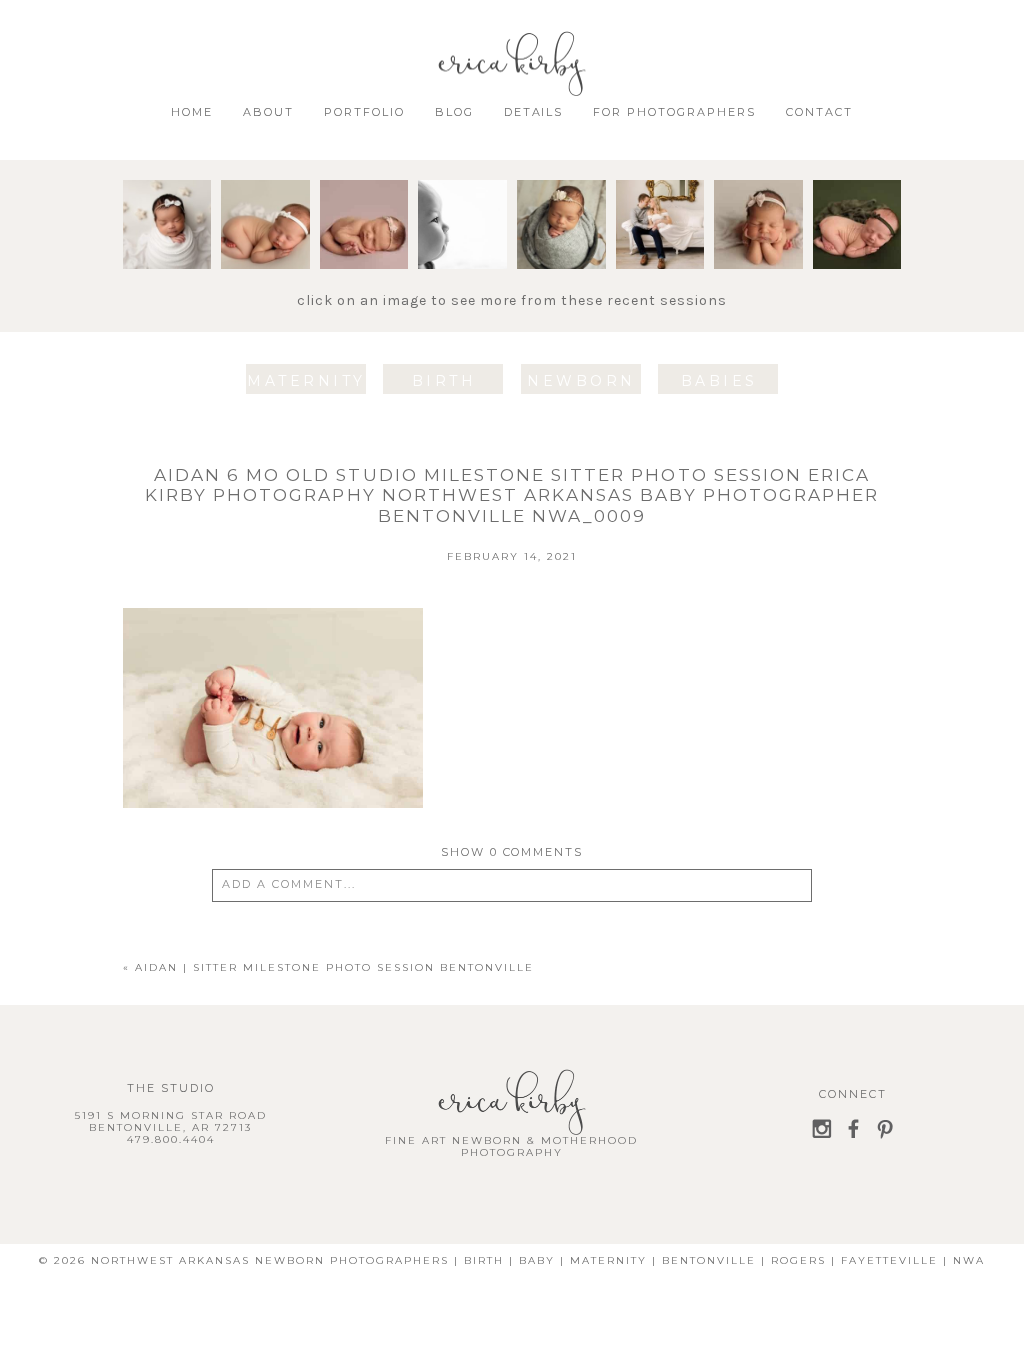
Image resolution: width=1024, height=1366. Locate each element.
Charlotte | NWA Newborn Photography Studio (298, 240)
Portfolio (364, 112)
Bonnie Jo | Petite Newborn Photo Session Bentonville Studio (587, 267)
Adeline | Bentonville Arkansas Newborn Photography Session (199, 258)
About (268, 112)
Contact (819, 112)
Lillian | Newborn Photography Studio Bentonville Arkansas (396, 258)
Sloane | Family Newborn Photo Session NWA (769, 258)
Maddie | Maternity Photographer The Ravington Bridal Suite (699, 267)
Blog (454, 112)
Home (192, 112)
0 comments (512, 852)
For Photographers (674, 112)
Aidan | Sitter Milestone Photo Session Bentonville (489, 249)
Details (534, 112)
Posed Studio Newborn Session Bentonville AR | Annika (883, 258)
